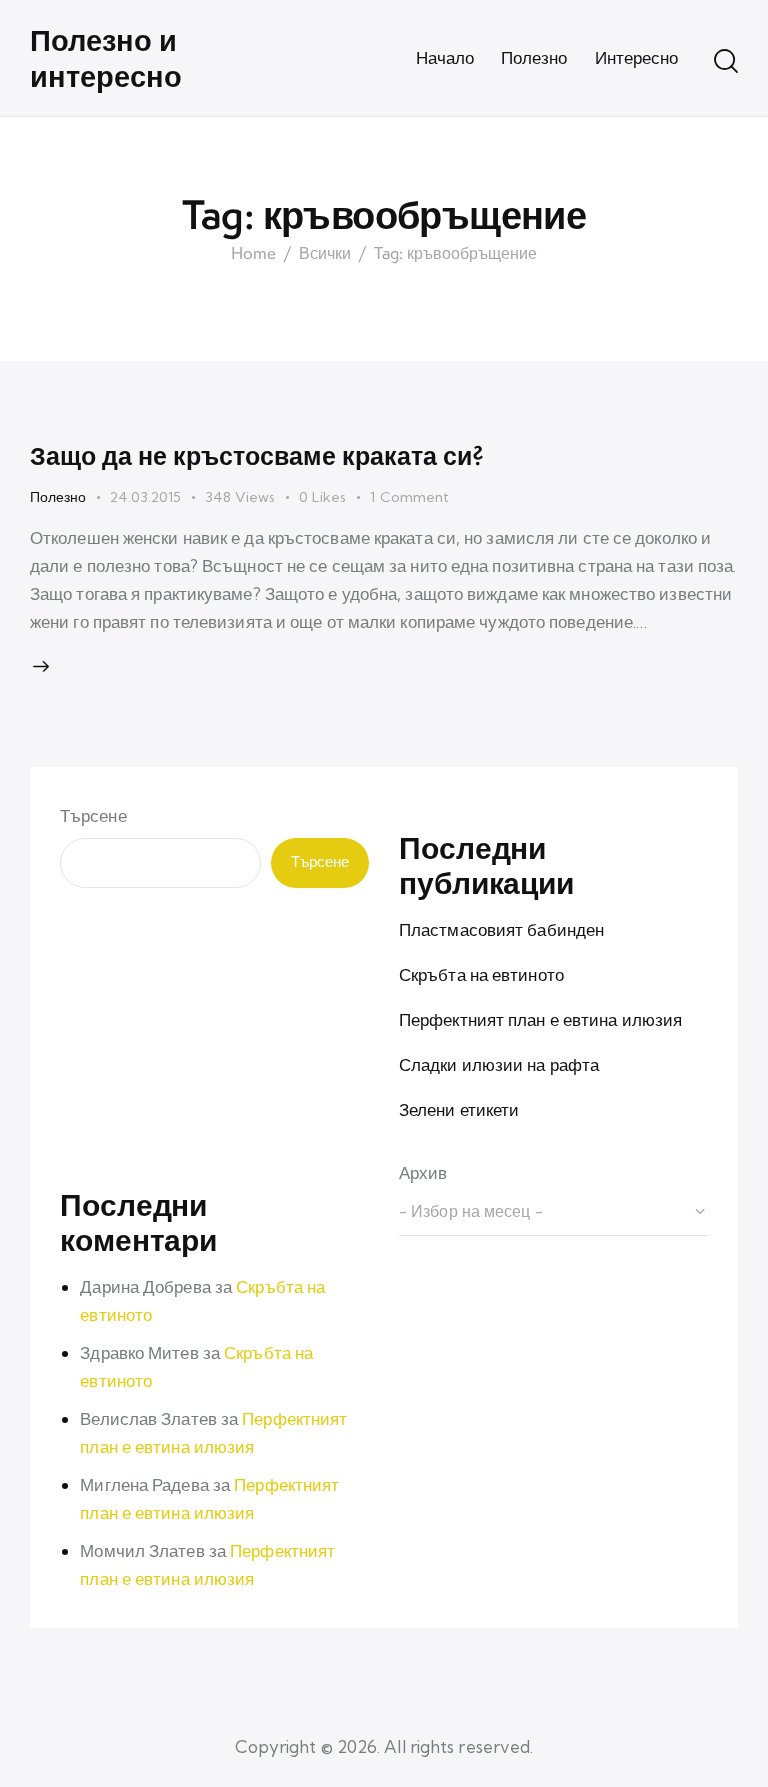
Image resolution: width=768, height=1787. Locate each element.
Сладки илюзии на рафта (499, 1064)
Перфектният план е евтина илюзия (540, 1019)
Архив (423, 1172)
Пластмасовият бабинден (501, 929)
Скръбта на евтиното (481, 974)
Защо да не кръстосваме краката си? (257, 455)
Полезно (58, 497)
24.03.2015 (145, 497)
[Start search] (726, 61)
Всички (325, 254)
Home (253, 254)
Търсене (93, 815)
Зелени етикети (459, 1109)
